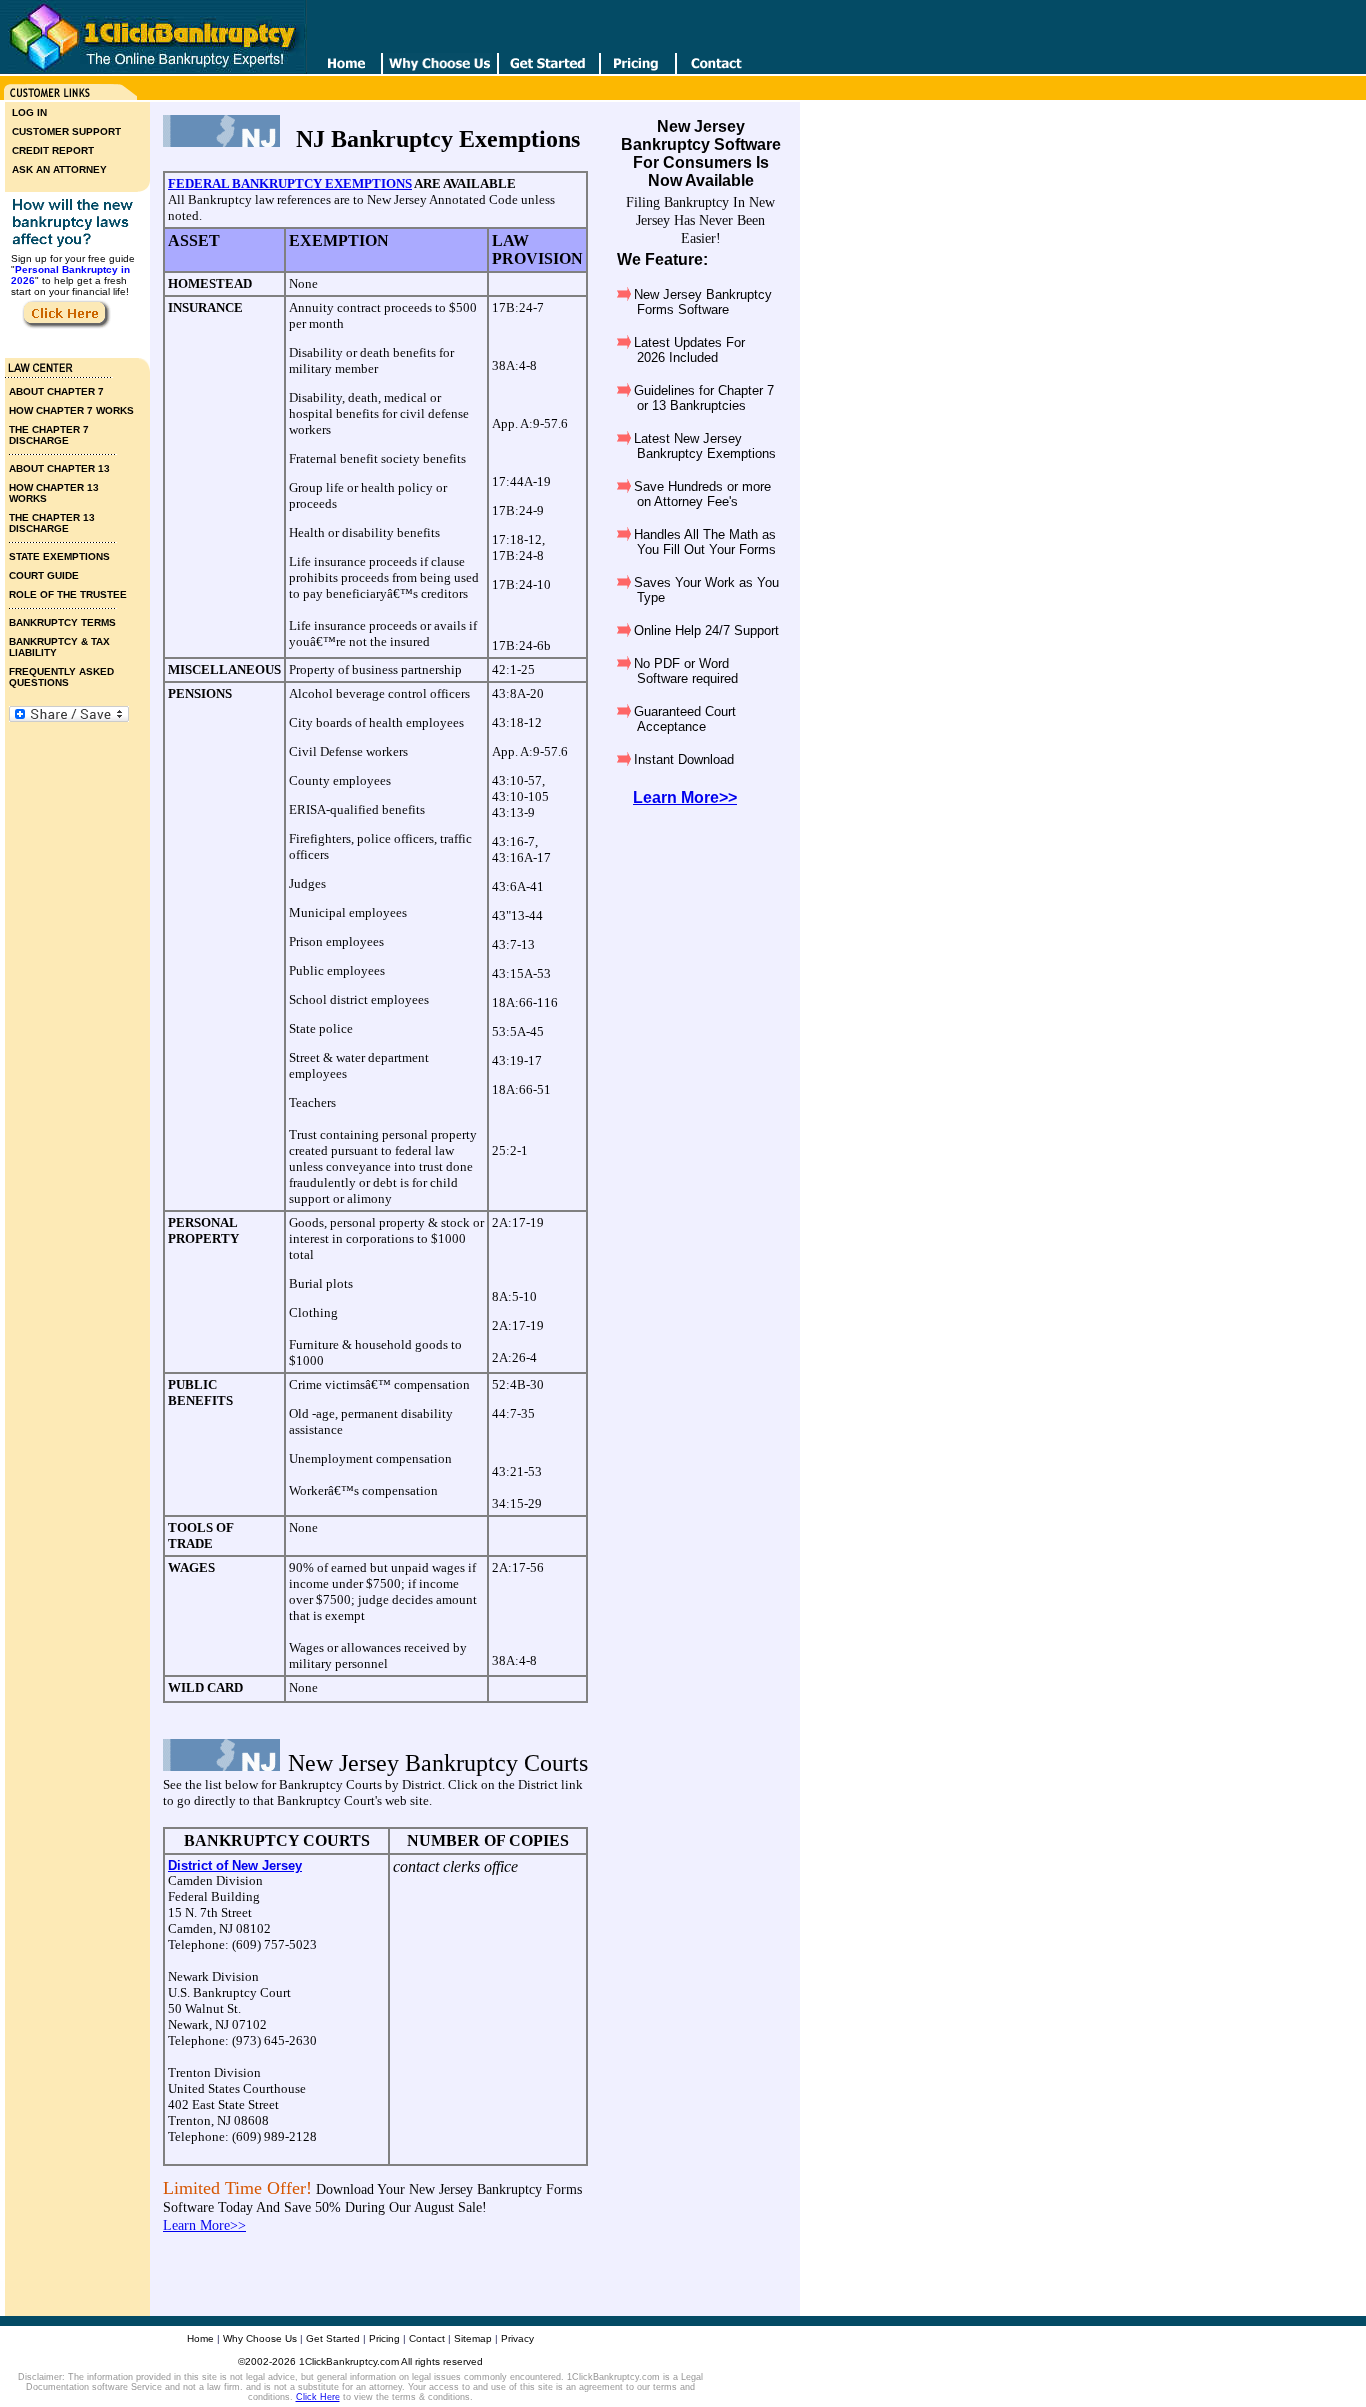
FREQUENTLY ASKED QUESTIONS (61, 677)
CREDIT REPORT (53, 150)
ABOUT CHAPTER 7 (56, 391)
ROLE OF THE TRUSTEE (68, 594)
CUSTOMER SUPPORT (66, 131)
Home (200, 2338)
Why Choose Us (260, 2338)
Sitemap (473, 2338)
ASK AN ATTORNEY (59, 169)
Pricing (384, 2338)
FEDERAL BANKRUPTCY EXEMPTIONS (290, 183)
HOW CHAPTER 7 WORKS (71, 410)
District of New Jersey (235, 1865)
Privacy (517, 2338)
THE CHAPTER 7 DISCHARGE (49, 435)
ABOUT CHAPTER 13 (59, 468)
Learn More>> (204, 2225)
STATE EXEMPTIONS (59, 556)
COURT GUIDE (44, 575)
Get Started (333, 2338)
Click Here (318, 2397)
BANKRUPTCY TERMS (62, 622)
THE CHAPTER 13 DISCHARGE (52, 523)
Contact (427, 2338)
